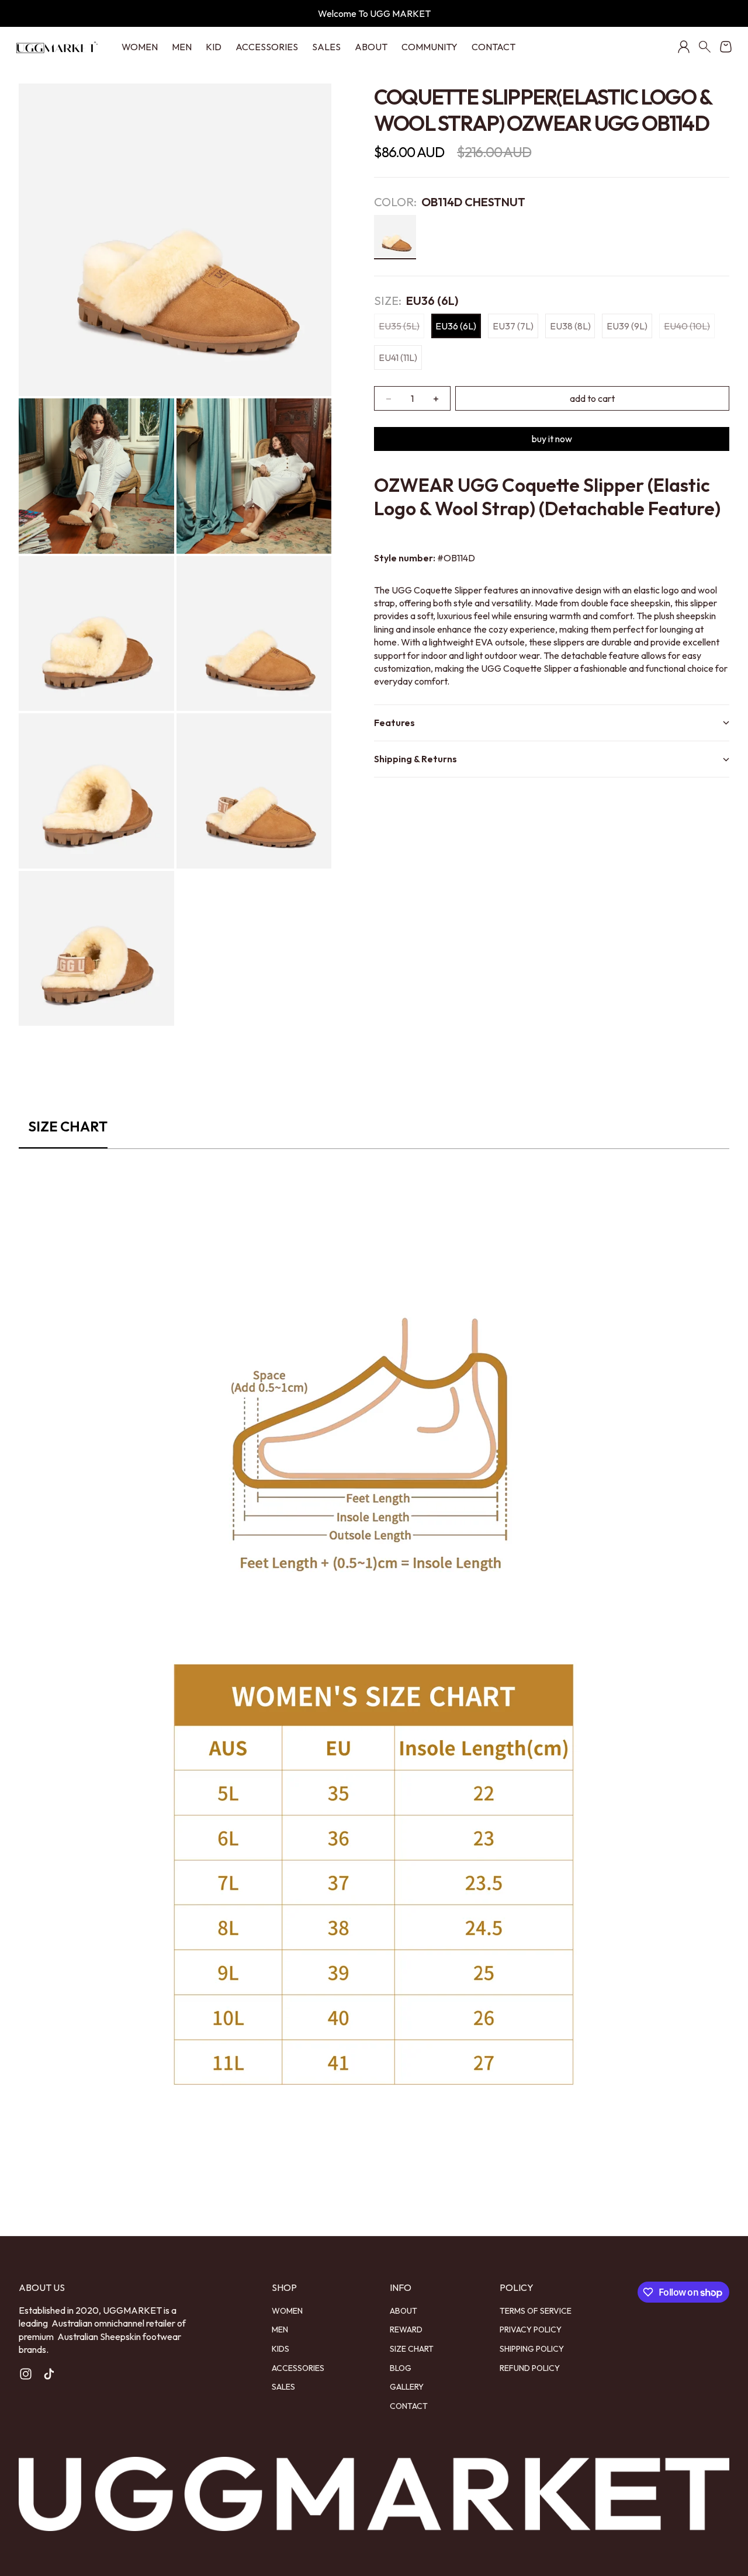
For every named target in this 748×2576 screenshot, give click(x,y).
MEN (182, 47)
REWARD (406, 2329)
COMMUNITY (430, 47)
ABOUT (371, 47)
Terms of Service (536, 2311)
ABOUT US (42, 2287)
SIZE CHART (412, 2349)
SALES (326, 47)
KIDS (280, 2349)
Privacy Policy (531, 2329)
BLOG (401, 2368)
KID (214, 47)
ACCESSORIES (267, 47)
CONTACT (494, 47)
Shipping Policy (532, 2349)
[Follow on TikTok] (49, 2374)
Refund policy (530, 2368)
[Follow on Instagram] (26, 2374)
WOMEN (140, 47)
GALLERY (407, 2387)
